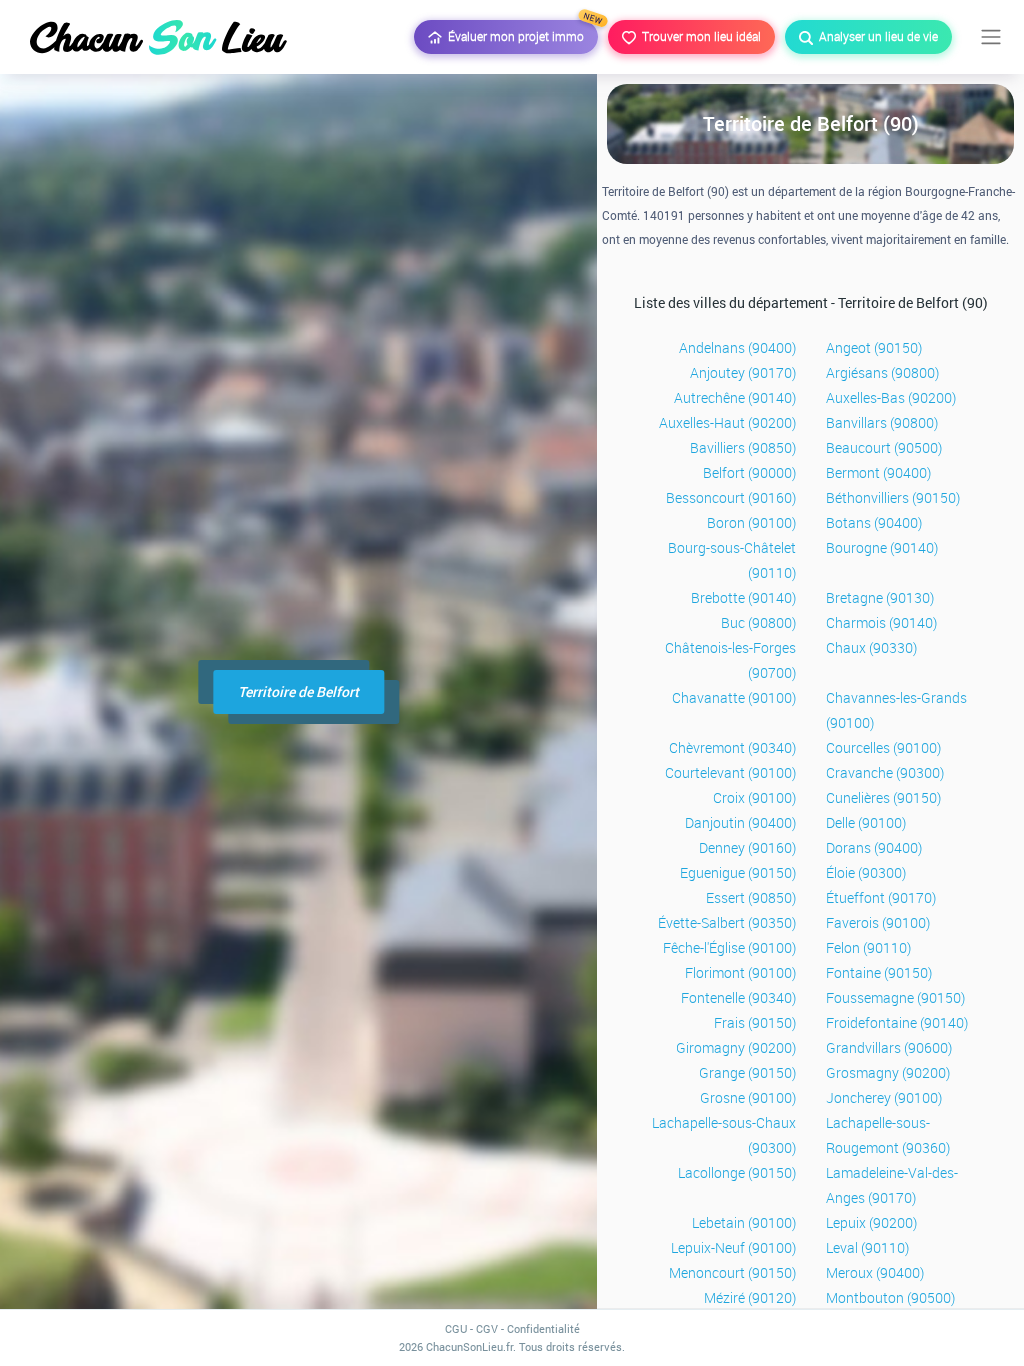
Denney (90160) (747, 847)
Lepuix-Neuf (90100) (733, 1247)
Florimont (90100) (740, 972)
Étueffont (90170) (881, 897)
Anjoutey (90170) (743, 372)
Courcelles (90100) (883, 747)
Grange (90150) (747, 1072)
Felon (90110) (868, 947)
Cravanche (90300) (885, 772)
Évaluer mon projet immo (520, 32)
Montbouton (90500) (890, 1297)
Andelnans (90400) (737, 347)
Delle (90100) (866, 822)
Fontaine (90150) (879, 972)
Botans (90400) (874, 522)
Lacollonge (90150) (737, 1172)
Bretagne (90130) (880, 597)
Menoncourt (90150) (732, 1272)
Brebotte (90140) (743, 597)
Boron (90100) (751, 522)
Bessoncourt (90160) (731, 497)
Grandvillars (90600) (889, 1047)
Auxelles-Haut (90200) (727, 422)
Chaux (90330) (871, 647)
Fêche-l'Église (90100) (729, 947)
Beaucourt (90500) (884, 447)
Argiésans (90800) (882, 372)
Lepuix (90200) (871, 1222)
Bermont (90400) (878, 472)
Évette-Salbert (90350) (727, 922)
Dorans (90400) (874, 847)
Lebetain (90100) (744, 1222)
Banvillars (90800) (882, 422)
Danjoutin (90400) (740, 822)
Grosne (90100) (748, 1097)
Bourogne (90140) (882, 547)
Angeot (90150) (874, 347)
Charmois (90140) (881, 622)
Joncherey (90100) (884, 1097)
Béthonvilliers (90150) (893, 497)
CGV (487, 1328)
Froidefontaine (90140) (897, 1022)
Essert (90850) (751, 897)
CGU (456, 1328)
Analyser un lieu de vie (875, 36)
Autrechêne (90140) (735, 397)
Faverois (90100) (878, 922)
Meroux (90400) (875, 1272)
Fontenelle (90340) (738, 997)
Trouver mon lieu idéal (698, 36)
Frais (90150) (755, 1022)
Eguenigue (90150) (738, 872)
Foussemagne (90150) (895, 997)
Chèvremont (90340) (732, 747)
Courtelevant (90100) (730, 772)
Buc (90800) (758, 622)
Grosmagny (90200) (888, 1072)
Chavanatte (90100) (734, 697)
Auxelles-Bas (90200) (891, 397)
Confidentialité (543, 1328)
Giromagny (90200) (736, 1047)
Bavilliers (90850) (743, 447)
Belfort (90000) (749, 472)
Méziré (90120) (750, 1297)
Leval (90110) (867, 1247)
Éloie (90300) (866, 872)
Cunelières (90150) (883, 797)
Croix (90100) (754, 797)
